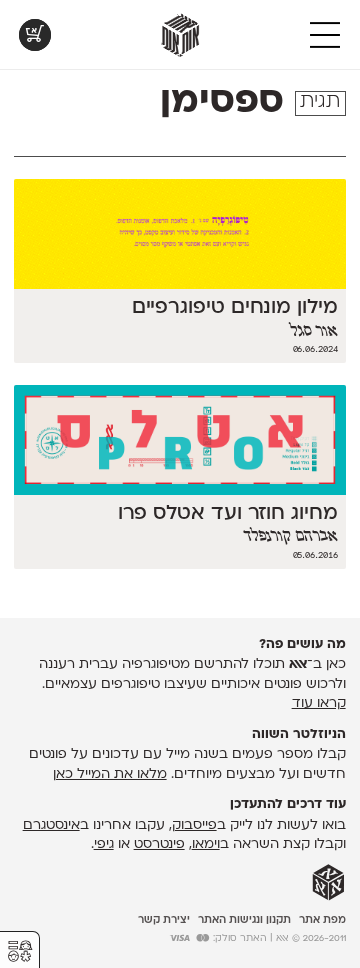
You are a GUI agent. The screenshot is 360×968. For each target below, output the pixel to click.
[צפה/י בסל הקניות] (35, 35)
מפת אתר (322, 920)
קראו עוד (319, 703)
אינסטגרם (51, 825)
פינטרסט (159, 844)
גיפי (104, 844)
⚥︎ (20, 951)
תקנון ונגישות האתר (244, 920)
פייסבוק (194, 825)
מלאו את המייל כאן (110, 774)
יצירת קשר (164, 920)
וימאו (206, 844)
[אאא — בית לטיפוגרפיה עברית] (328, 883)
